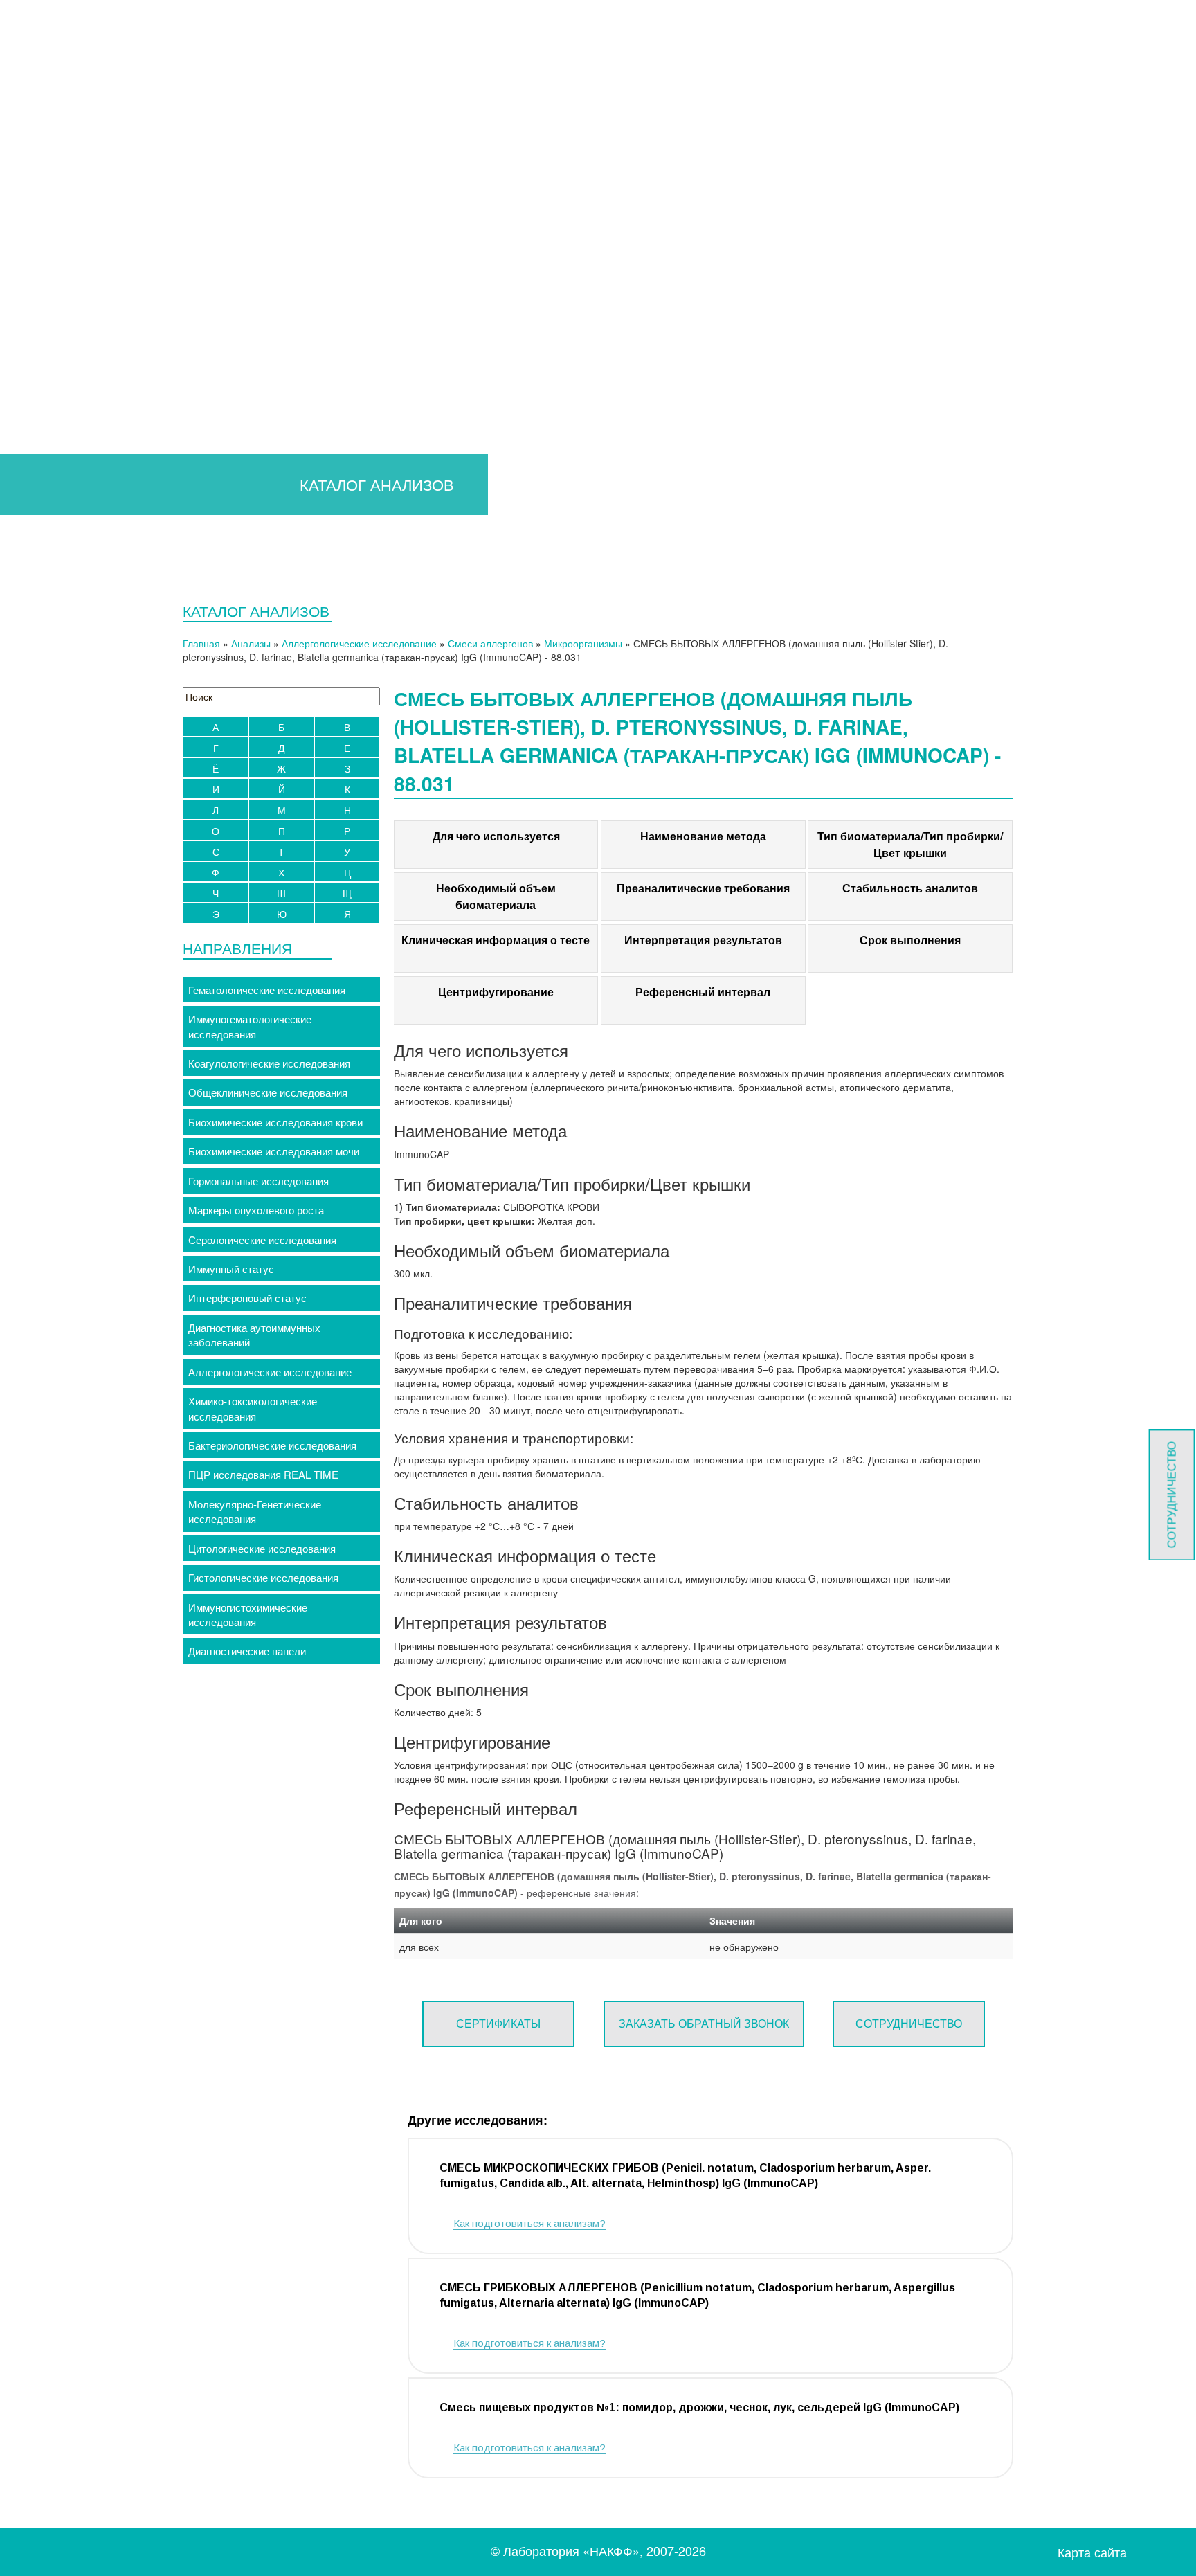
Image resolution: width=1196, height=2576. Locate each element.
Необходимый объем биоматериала (496, 896)
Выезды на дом (51, 561)
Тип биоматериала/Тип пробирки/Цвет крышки (910, 844)
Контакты (36, 580)
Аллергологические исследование (359, 643)
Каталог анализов (56, 268)
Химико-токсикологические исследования (253, 1408)
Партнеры (52, 470)
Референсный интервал (703, 992)
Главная (33, 140)
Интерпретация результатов (703, 940)
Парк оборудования (75, 433)
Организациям (48, 287)
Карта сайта (1092, 2552)
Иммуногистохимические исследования (248, 1614)
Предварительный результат (97, 177)
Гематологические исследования (267, 990)
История (48, 378)
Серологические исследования (262, 1240)
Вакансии (50, 488)
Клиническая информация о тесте (496, 940)
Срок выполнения (910, 940)
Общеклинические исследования (268, 1092)
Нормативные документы (88, 415)
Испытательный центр (68, 543)
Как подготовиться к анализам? (529, 2223)
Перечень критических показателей (113, 232)
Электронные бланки (78, 250)
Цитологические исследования (262, 1548)
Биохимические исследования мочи (274, 1151)
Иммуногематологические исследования (250, 1026)
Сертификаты (498, 2023)
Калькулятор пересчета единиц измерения (130, 196)
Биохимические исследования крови (275, 1122)
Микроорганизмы (583, 643)
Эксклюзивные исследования (99, 214)
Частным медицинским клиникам (107, 305)
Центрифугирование (496, 992)
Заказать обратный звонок (704, 2023)
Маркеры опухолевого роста (256, 1210)
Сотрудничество (67, 342)
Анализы (251, 643)
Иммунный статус (231, 1269)
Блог (39, 524)
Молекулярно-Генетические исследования (255, 1511)
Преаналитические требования (703, 888)
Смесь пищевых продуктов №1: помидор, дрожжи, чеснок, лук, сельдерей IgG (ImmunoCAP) (699, 2407)
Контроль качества (73, 452)
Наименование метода (703, 836)
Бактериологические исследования (272, 1445)
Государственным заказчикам (99, 324)
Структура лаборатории (85, 396)
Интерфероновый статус (247, 1298)
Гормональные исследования (259, 1181)
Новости (48, 506)
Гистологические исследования (263, 1577)
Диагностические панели (247, 1651)
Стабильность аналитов (910, 888)
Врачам (32, 159)
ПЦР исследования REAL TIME (263, 1474)
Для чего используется (496, 836)
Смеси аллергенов (490, 643)
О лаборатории (50, 360)
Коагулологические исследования (269, 1063)
